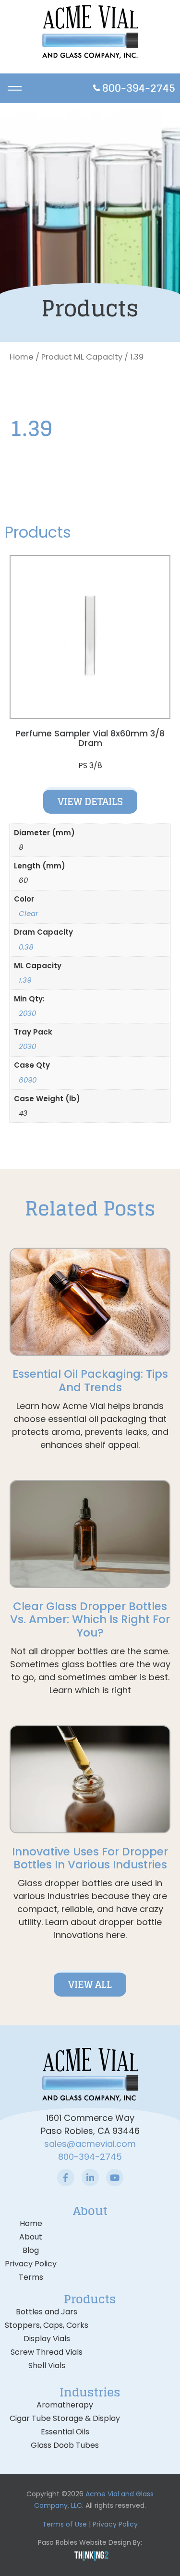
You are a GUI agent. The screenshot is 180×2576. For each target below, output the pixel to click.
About (31, 2237)
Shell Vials (47, 2365)
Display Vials (47, 2339)
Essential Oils (65, 2432)
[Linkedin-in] (90, 2178)
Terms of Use (65, 2524)
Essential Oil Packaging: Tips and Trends (90, 1381)
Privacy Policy (31, 2264)
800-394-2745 (90, 2157)
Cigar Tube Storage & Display (65, 2418)
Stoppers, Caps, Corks (47, 2325)
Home (22, 357)
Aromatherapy (65, 2405)
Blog (31, 2250)
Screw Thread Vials (47, 2352)
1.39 (25, 980)
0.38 (26, 947)
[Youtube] (115, 2178)
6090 (28, 1080)
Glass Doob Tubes (65, 2445)
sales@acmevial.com (90, 2144)
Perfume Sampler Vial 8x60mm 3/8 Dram (90, 738)
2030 (27, 1013)
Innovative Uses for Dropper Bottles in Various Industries (90, 1858)
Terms (31, 2277)
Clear (29, 913)
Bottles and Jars (47, 2312)
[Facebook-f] (66, 2178)
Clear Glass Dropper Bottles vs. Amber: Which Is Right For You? (90, 1619)
